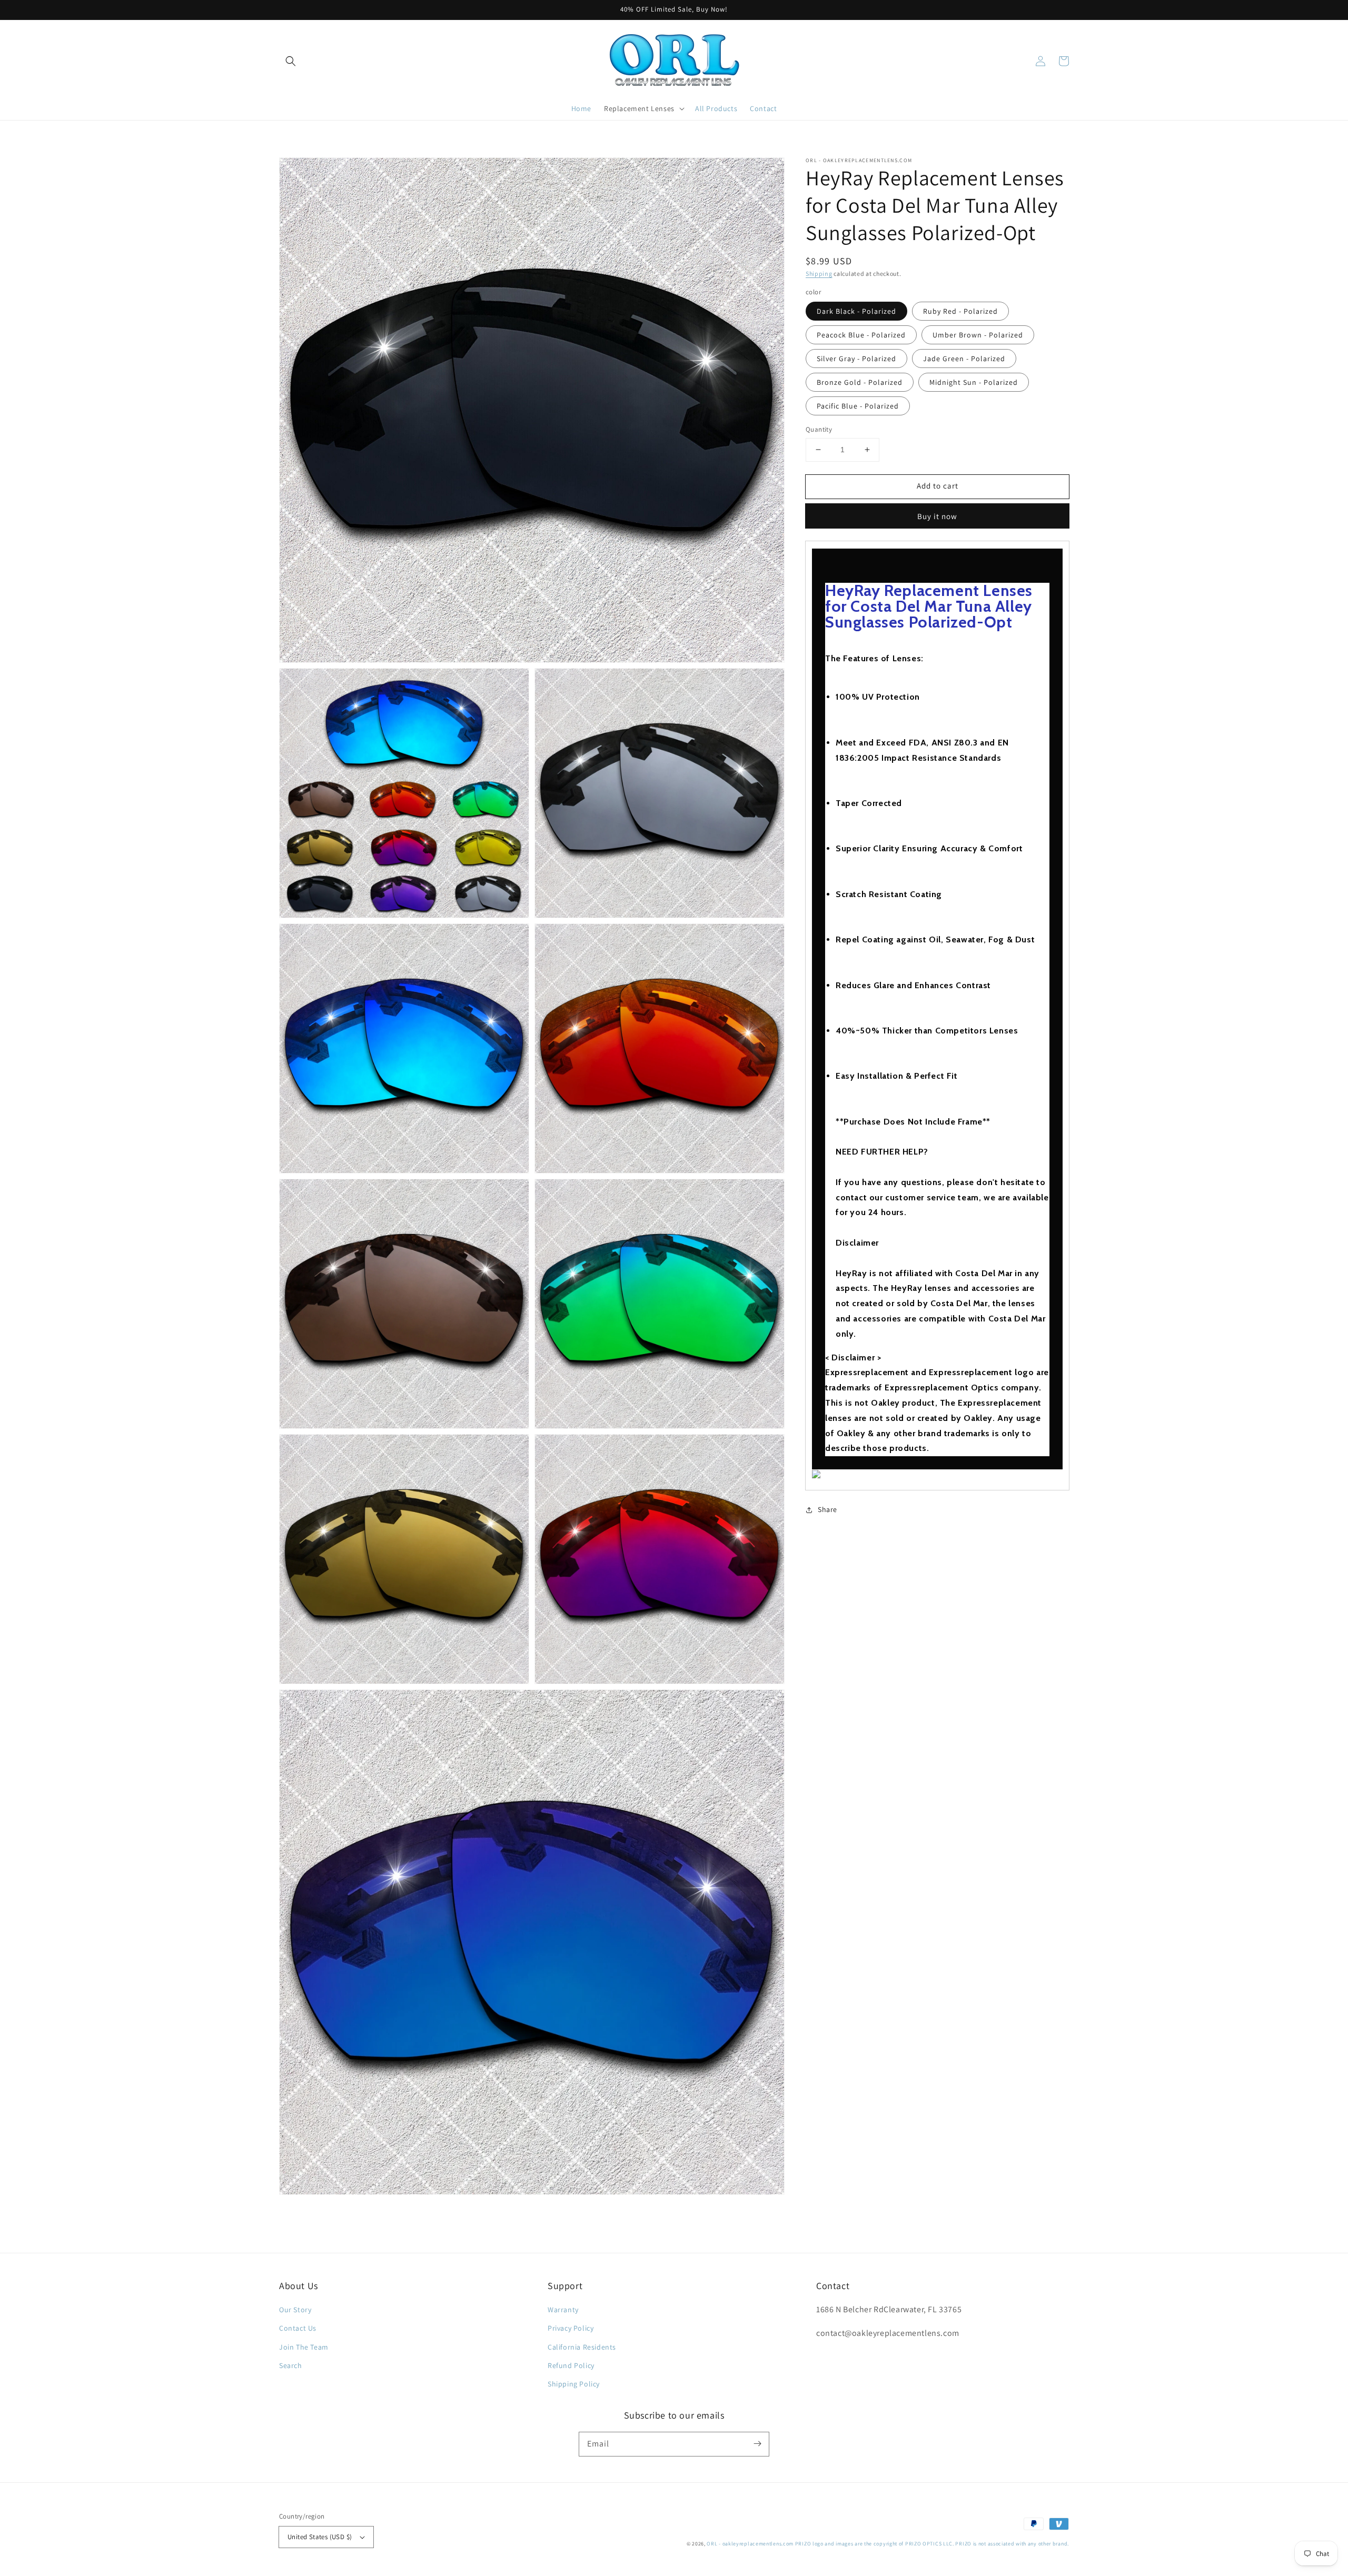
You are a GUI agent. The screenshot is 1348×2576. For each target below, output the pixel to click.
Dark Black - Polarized (856, 311)
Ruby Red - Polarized (960, 311)
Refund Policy (571, 2365)
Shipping (819, 273)
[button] (291, 61)
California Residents (582, 2347)
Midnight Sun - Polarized (974, 382)
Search (291, 2365)
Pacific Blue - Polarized (858, 406)
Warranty (563, 2310)
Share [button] (827, 1509)
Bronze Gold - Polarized (860, 382)
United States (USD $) (320, 2537)
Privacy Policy (571, 2328)
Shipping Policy (574, 2384)
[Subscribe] (757, 2444)
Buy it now (937, 516)
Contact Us (298, 2328)
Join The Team (304, 2347)
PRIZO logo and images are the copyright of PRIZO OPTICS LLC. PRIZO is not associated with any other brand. (932, 2544)
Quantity (819, 429)
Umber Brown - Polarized (978, 335)
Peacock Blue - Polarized (861, 335)
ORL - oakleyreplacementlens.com (750, 2544)
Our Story (295, 2310)
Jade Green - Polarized (964, 359)
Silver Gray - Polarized (856, 359)
